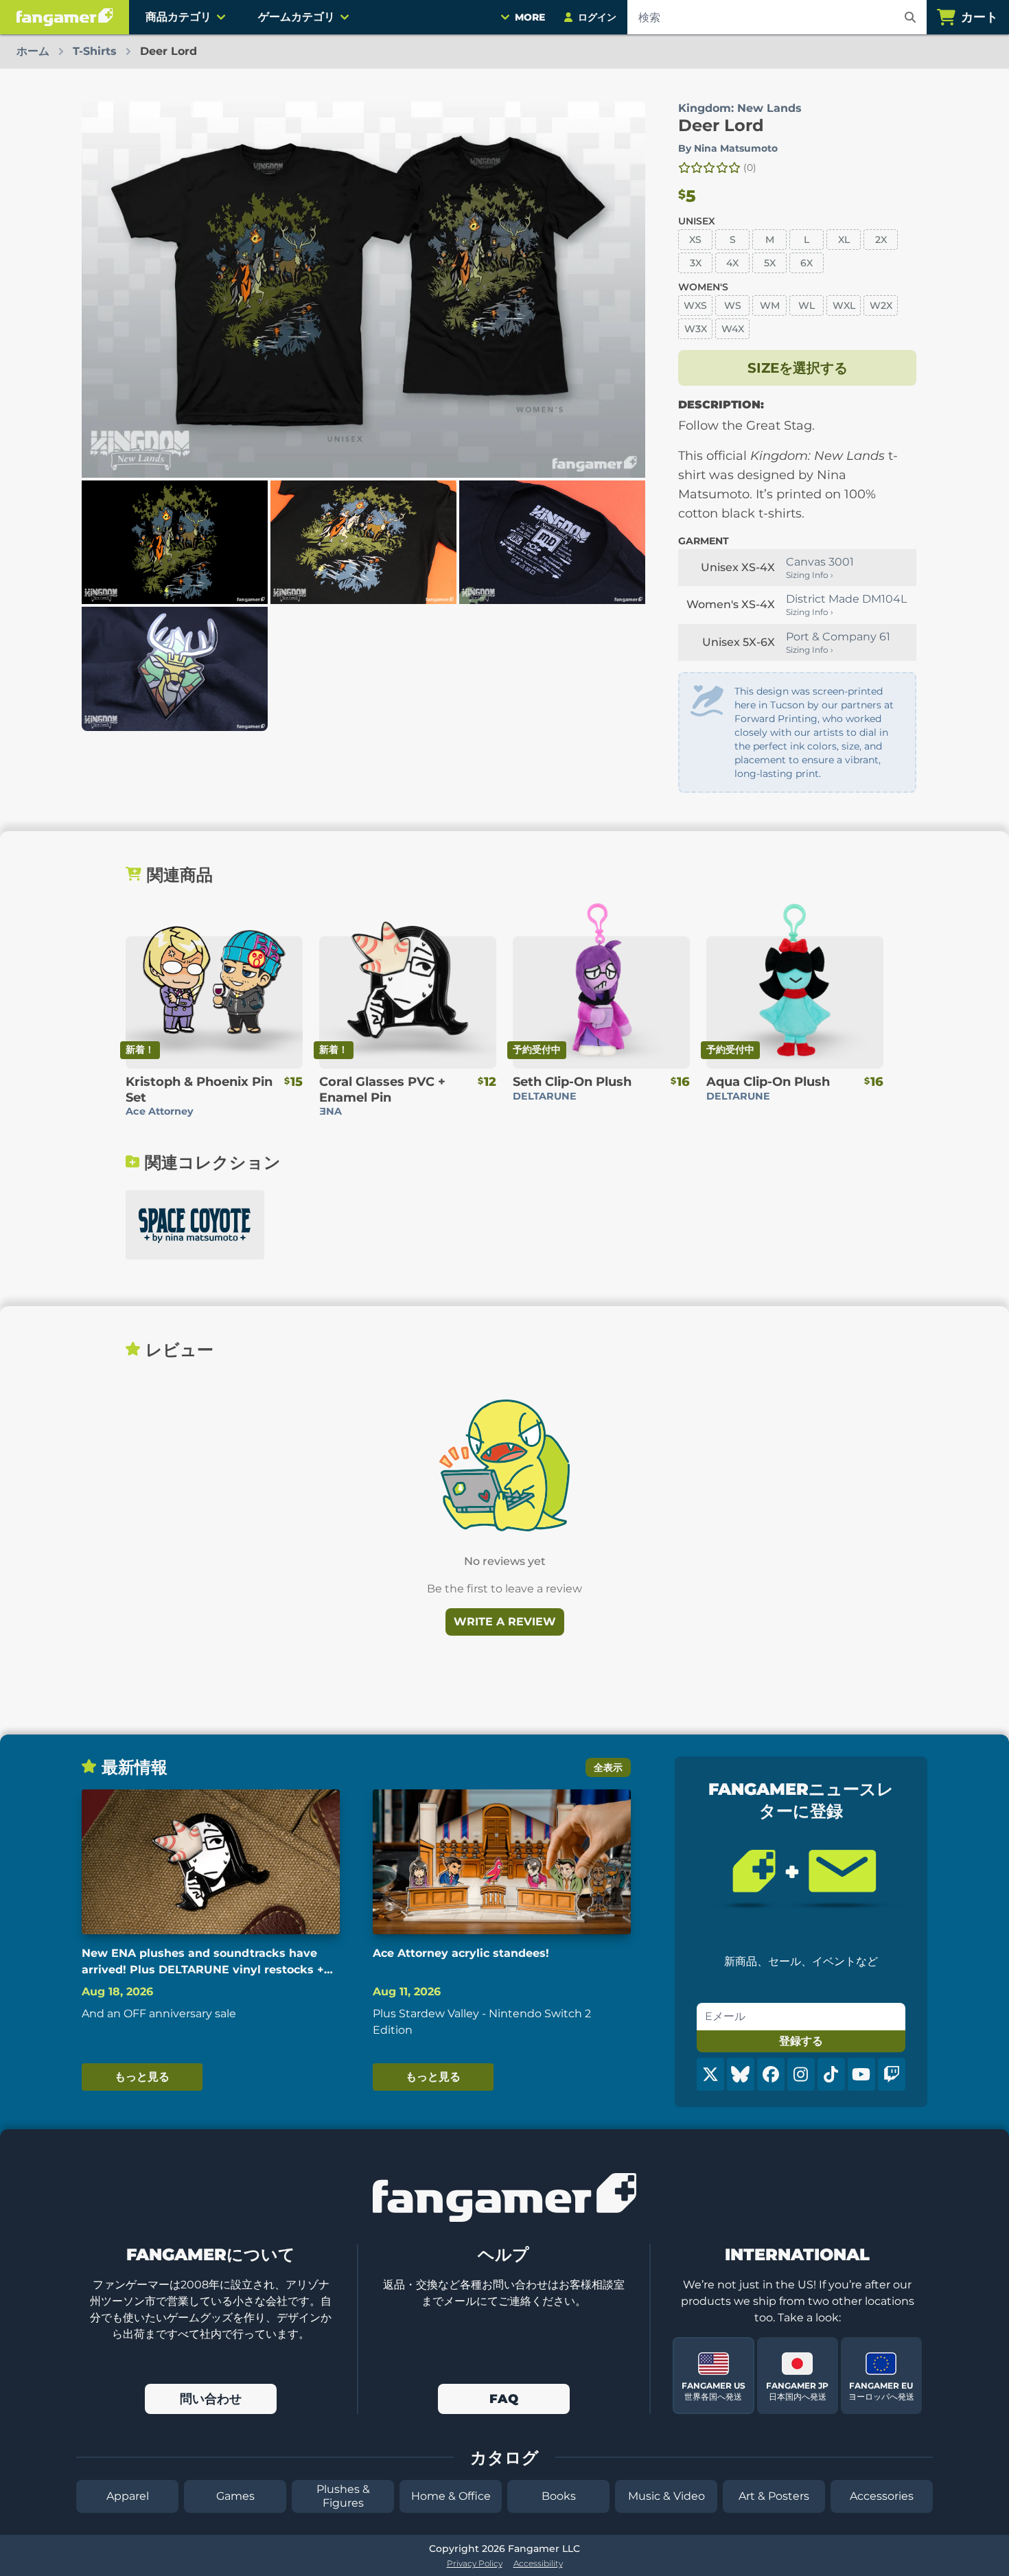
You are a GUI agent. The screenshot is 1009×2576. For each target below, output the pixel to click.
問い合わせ (211, 2399)
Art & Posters (774, 2496)
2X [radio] (881, 240)
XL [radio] (844, 240)
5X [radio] (770, 263)
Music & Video (666, 2496)
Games (235, 2496)
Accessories (882, 2496)
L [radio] (807, 240)
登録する (801, 2041)
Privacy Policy (475, 2563)
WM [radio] (770, 305)
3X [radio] (696, 263)
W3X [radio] (696, 329)
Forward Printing (776, 719)
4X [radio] (732, 263)
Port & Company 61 (838, 637)
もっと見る (142, 2077)
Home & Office (451, 2496)
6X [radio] (807, 263)
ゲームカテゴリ (297, 17)
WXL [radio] (844, 305)
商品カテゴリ (178, 17)
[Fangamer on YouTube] (861, 2074)
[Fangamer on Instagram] (801, 2074)
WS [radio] (733, 305)
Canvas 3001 (820, 562)
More (530, 17)
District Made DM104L (846, 599)
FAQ (504, 2399)
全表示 (608, 1767)
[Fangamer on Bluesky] (741, 2074)
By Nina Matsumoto (728, 148)
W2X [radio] (881, 305)
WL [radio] (807, 305)
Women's (703, 287)
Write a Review (505, 1622)
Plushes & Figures (343, 2496)
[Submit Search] (910, 17)
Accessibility (538, 2563)
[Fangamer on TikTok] (831, 2074)
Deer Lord (721, 125)
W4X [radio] (733, 329)
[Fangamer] (65, 17)
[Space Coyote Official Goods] (195, 1225)
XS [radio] (695, 240)
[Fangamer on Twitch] (892, 2074)
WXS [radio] (695, 305)
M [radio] (770, 240)
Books (559, 2496)
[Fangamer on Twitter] (710, 2074)
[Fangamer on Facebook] (771, 2074)
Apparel (128, 2496)
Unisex (697, 221)
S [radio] (733, 240)
